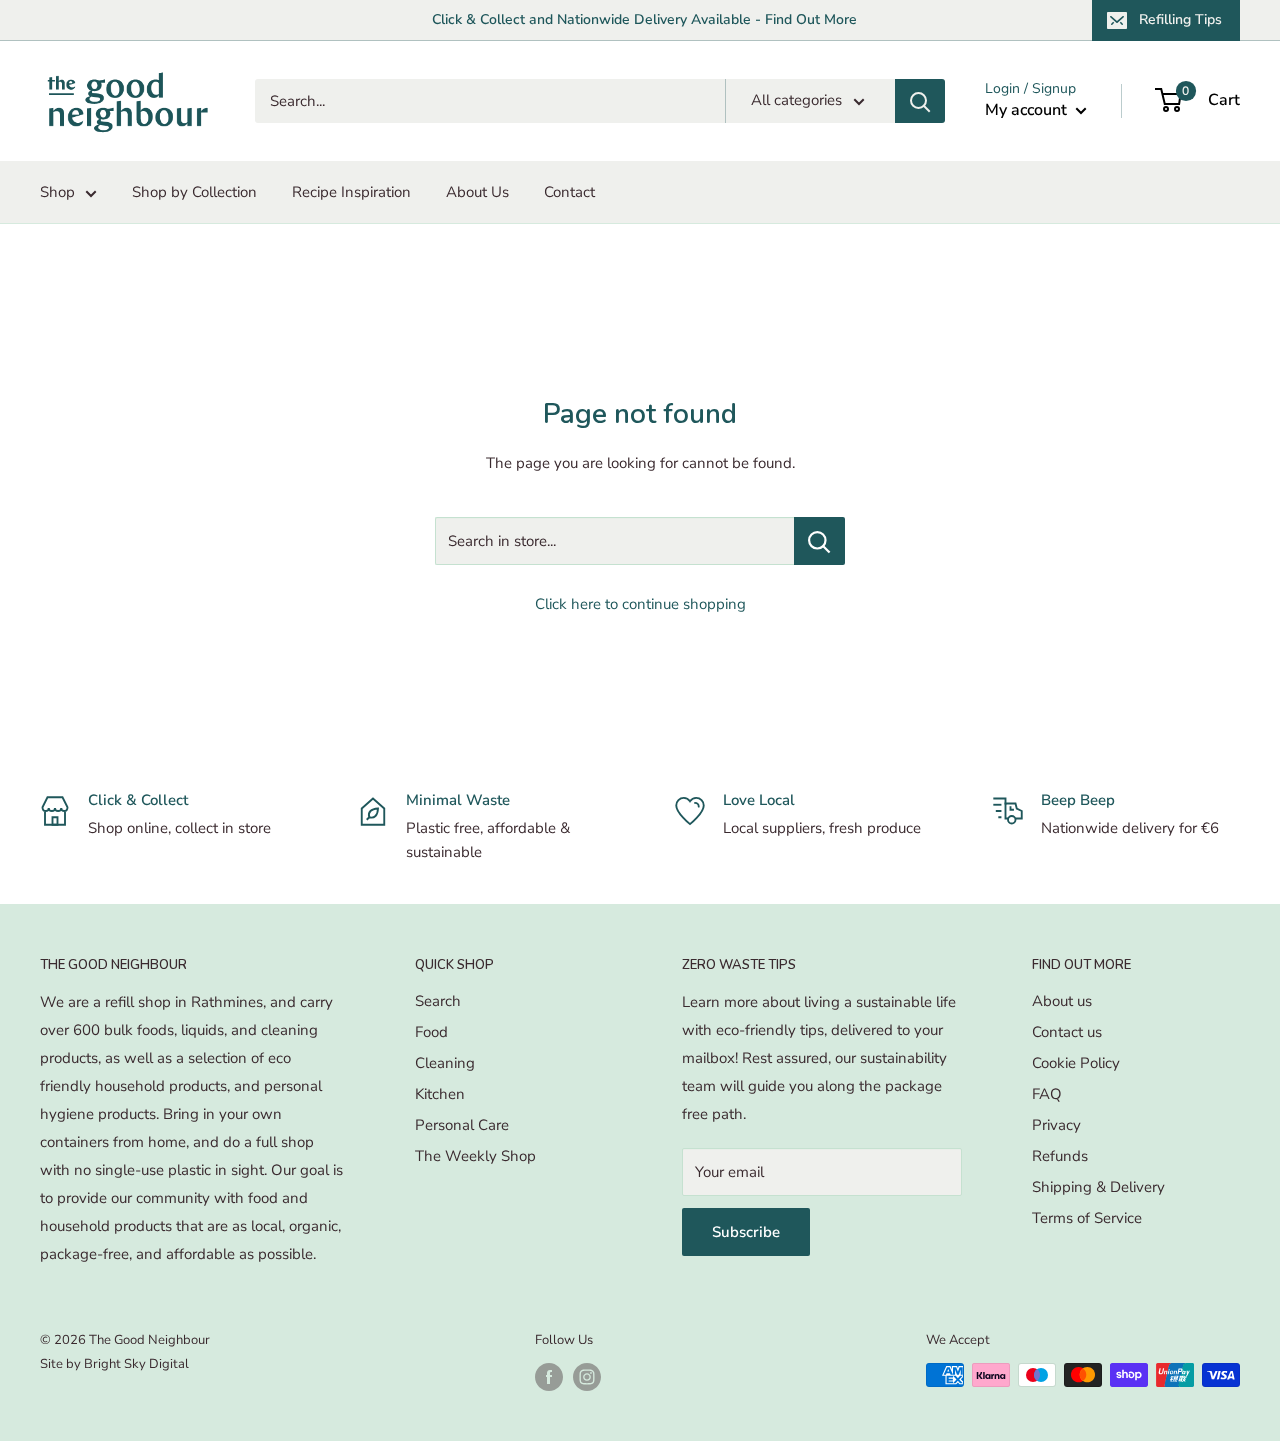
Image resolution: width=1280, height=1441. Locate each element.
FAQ (1047, 1094)
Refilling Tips (1180, 19)
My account (1028, 110)
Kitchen (440, 1094)
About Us (477, 192)
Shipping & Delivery (1098, 1187)
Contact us (1067, 1032)
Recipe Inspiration (351, 192)
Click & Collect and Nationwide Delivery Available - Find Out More (644, 19)
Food (431, 1032)
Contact (569, 192)
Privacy (1056, 1125)
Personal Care (462, 1125)
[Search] (920, 101)
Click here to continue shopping (640, 604)
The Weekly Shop (475, 1156)
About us (1062, 1001)
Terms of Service (1087, 1218)
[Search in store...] (819, 541)
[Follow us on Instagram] (587, 1377)
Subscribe (746, 1232)
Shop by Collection (194, 192)
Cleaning (445, 1063)
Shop (57, 192)
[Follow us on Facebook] (549, 1377)
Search (438, 1001)
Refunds (1060, 1156)
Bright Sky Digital (136, 1364)
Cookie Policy (1076, 1063)
